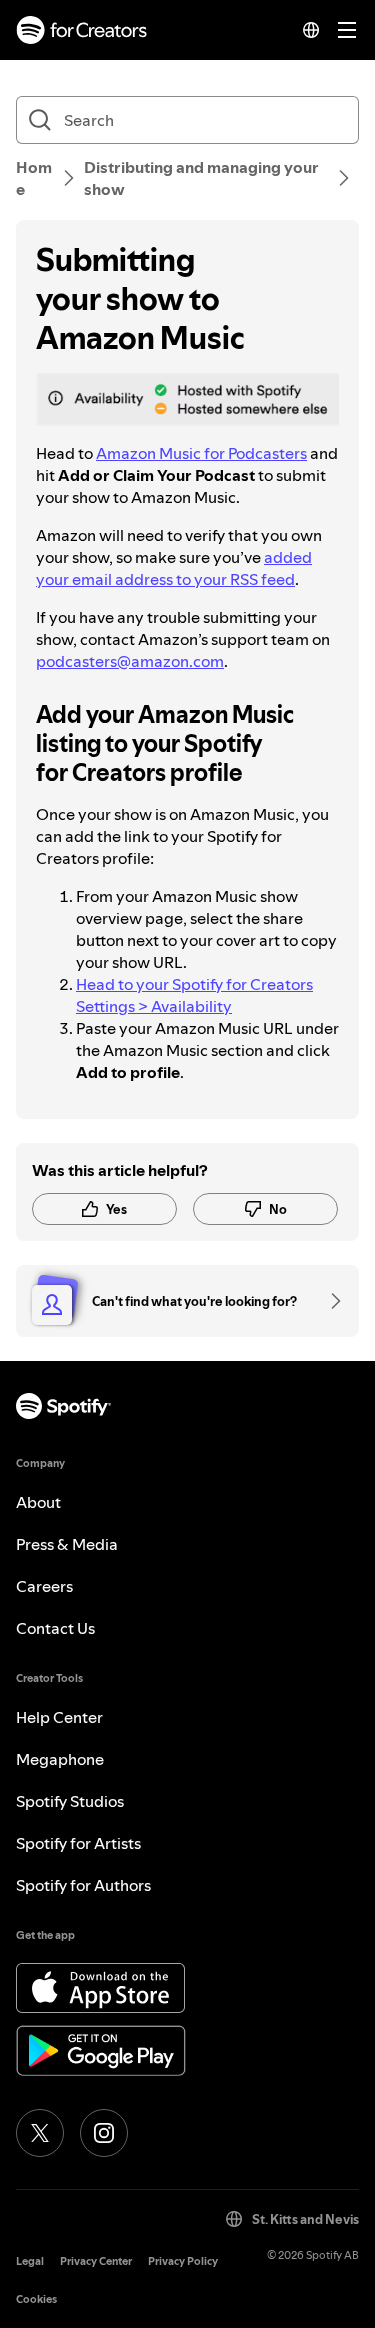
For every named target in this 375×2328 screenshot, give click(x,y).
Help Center (59, 1717)
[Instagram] (104, 2133)
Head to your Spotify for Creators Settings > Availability (194, 995)
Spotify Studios (70, 1801)
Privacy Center (96, 2261)
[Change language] (311, 30)
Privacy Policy (183, 2261)
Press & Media (67, 1544)
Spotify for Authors (83, 1885)
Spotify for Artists (78, 1843)
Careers (44, 1586)
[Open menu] (347, 30)
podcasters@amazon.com (130, 661)
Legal (30, 2261)
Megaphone (60, 1759)
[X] (40, 2133)
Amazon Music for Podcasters (201, 453)
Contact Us (55, 1628)
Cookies (36, 2299)
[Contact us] (329, 1301)
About (38, 1502)
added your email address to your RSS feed (174, 568)
